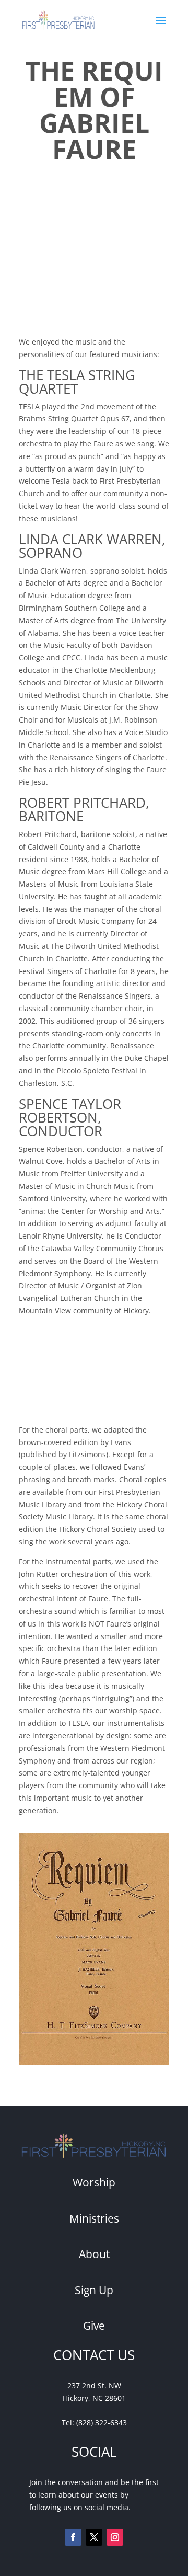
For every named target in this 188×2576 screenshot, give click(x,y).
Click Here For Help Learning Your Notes (79, 1370)
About (94, 2254)
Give (94, 2326)
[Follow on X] (94, 2537)
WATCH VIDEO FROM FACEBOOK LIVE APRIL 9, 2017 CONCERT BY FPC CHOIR (90, 264)
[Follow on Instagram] (115, 2537)
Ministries (94, 2218)
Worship (94, 2182)
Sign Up (94, 2290)
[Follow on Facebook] (73, 2537)
